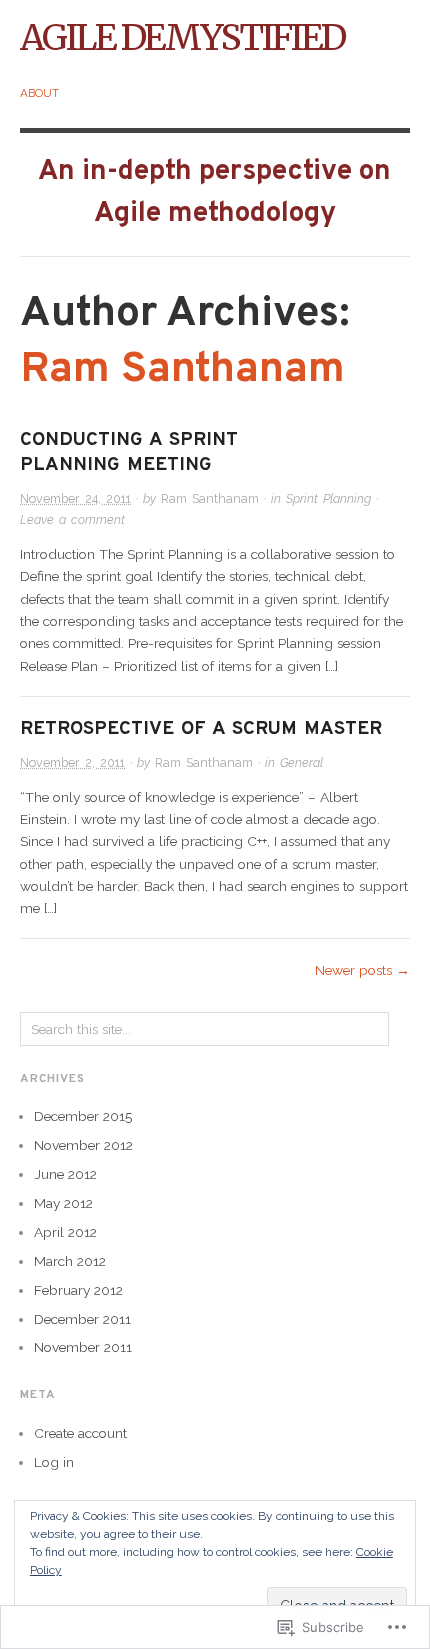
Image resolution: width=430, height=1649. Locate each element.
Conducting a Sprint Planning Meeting (129, 452)
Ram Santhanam (182, 370)
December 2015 (83, 1116)
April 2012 (65, 1232)
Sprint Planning (328, 498)
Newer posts (362, 970)
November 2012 (83, 1145)
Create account (80, 1433)
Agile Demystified (182, 37)
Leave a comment (72, 519)
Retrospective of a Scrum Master (201, 729)
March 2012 (70, 1261)
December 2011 (82, 1319)
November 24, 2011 (75, 498)
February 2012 (78, 1290)
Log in (54, 1462)
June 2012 (65, 1174)
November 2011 (83, 1347)
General (301, 762)
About (39, 93)
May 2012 (63, 1203)
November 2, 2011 (72, 762)
